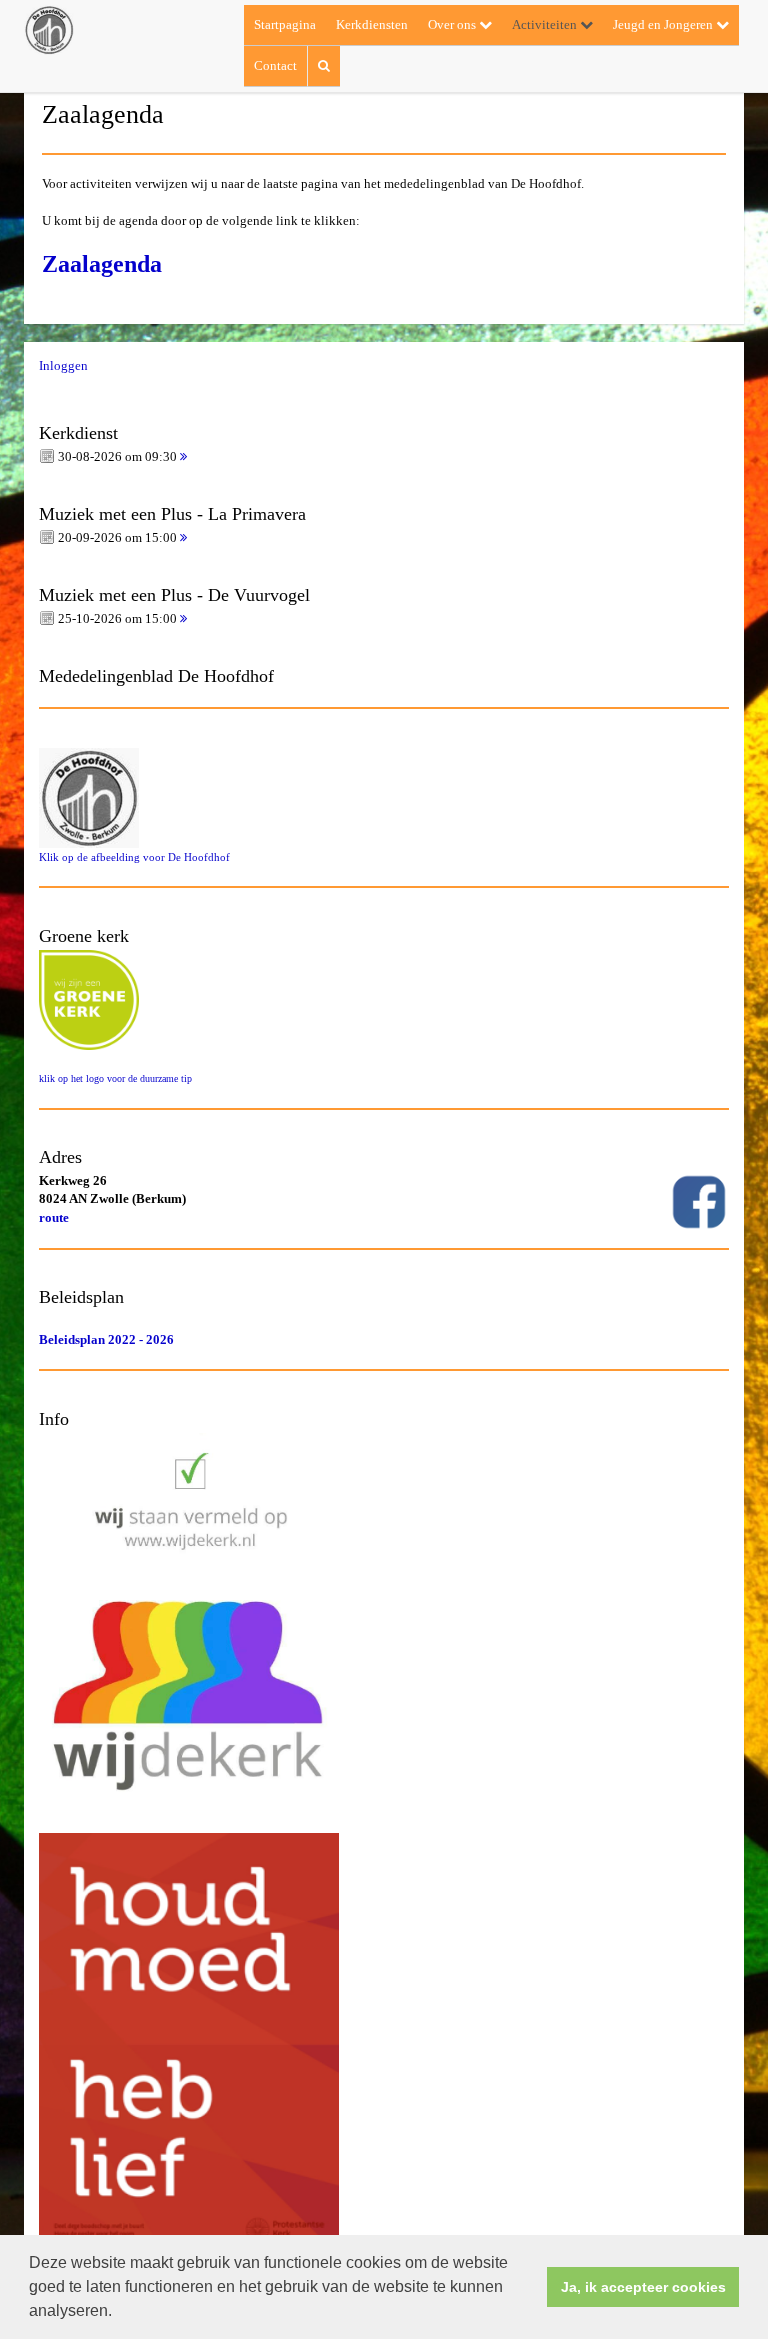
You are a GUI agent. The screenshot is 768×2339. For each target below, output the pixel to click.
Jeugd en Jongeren (664, 24)
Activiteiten (546, 24)
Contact (275, 65)
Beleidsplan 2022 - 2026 (106, 1339)
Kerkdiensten (372, 24)
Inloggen (63, 365)
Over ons (453, 24)
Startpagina (285, 24)
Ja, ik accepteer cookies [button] (643, 2287)
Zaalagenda (102, 264)
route (54, 1217)
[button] (119, 2313)
